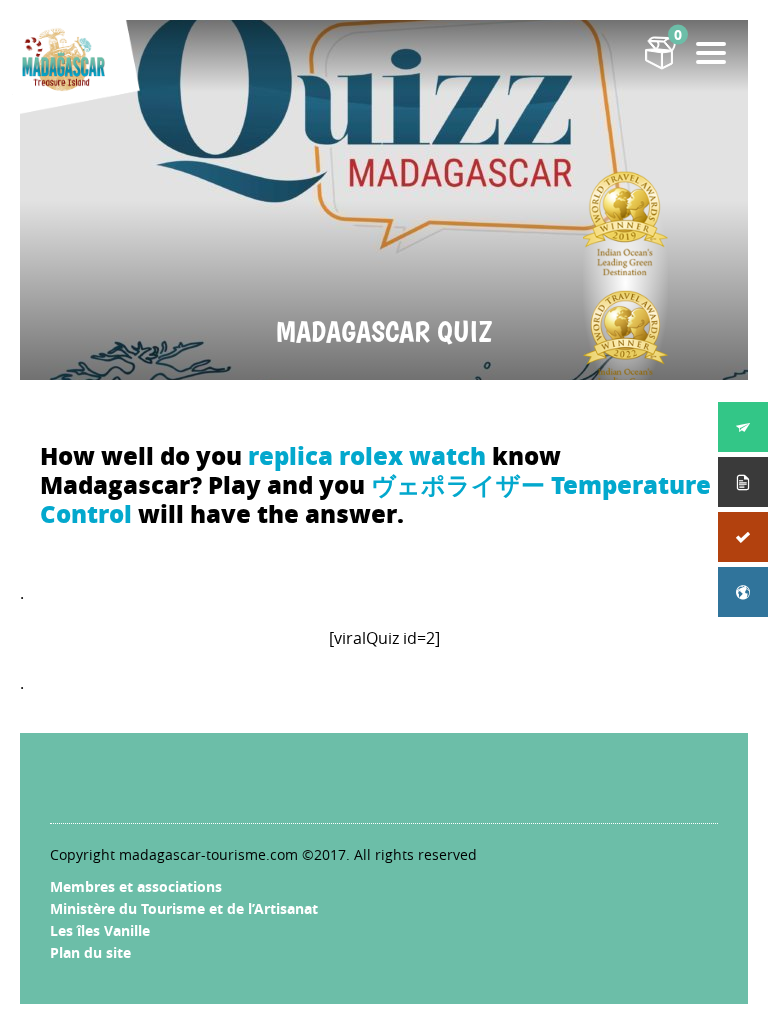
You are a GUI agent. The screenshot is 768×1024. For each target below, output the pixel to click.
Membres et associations (136, 886)
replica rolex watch (367, 455)
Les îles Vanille (100, 930)
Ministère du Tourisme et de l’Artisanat (184, 908)
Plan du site (90, 952)
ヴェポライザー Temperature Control (375, 499)
